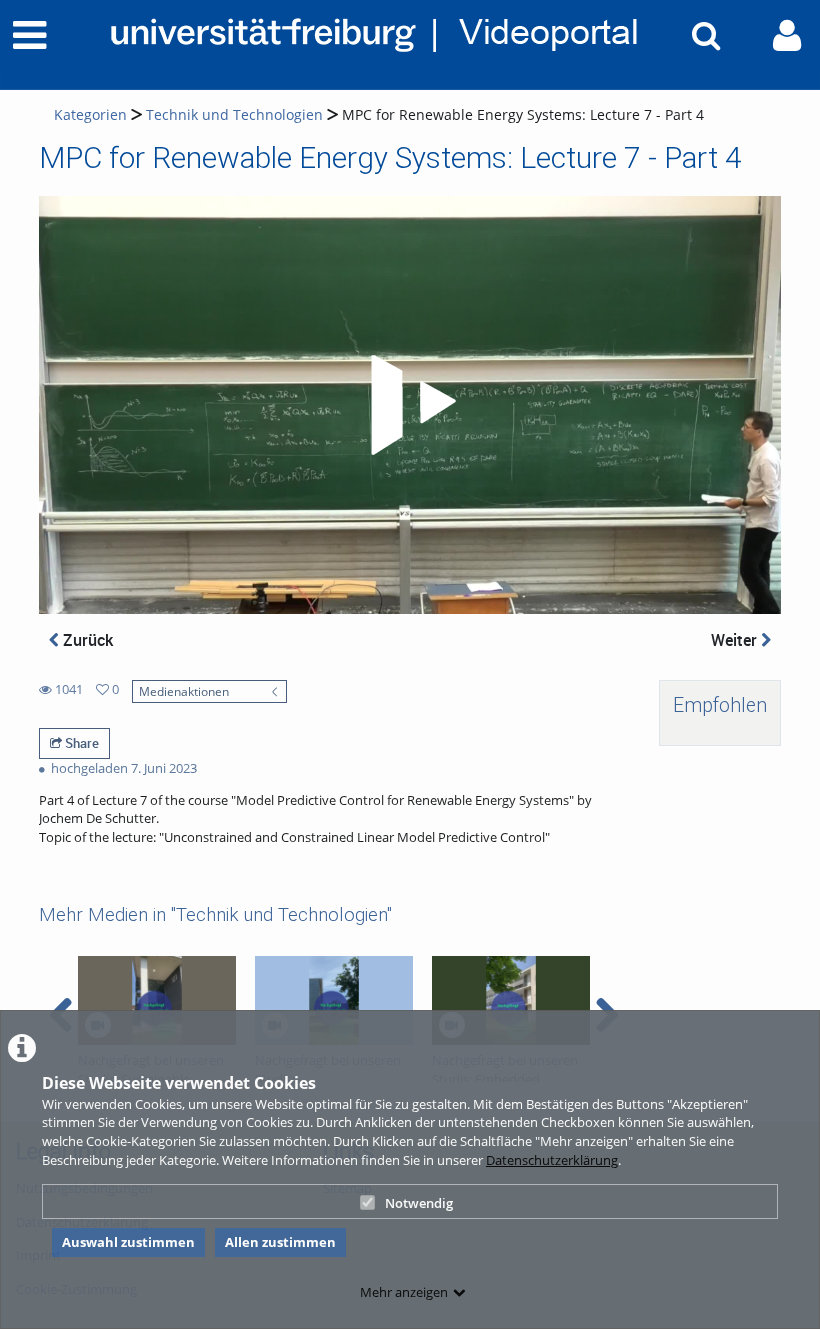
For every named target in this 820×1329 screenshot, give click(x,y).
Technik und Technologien (234, 114)
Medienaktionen (184, 691)
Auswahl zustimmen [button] (128, 1242)
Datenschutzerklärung (552, 1160)
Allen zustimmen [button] (280, 1242)
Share (80, 743)
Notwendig (419, 1203)
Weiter (736, 640)
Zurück (86, 640)
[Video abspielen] (410, 405)
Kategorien (90, 114)
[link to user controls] (787, 35)
